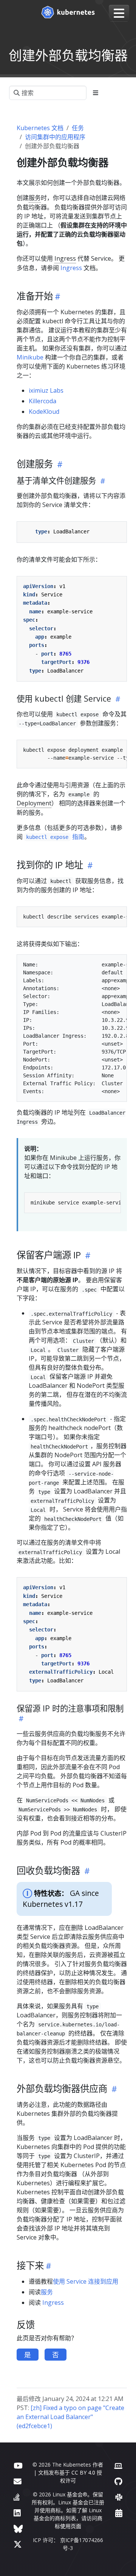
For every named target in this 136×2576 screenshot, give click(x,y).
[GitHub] (118, 2481)
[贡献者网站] (118, 2465)
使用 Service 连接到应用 (86, 2281)
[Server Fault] (17, 2497)
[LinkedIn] (17, 2513)
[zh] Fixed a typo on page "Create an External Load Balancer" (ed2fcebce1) (70, 2417)
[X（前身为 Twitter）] (18, 2544)
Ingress (65, 258)
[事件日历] (119, 2513)
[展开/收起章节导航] (96, 93)
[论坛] (18, 2481)
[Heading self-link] (57, 296)
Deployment (34, 803)
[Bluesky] (18, 2529)
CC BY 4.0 (83, 2472)
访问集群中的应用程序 (55, 137)
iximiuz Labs (46, 390)
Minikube (30, 357)
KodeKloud (44, 412)
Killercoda (42, 401)
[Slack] (119, 2497)
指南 (55, 837)
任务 (78, 128)
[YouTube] (18, 2465)
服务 (35, 198)
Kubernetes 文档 (40, 128)
